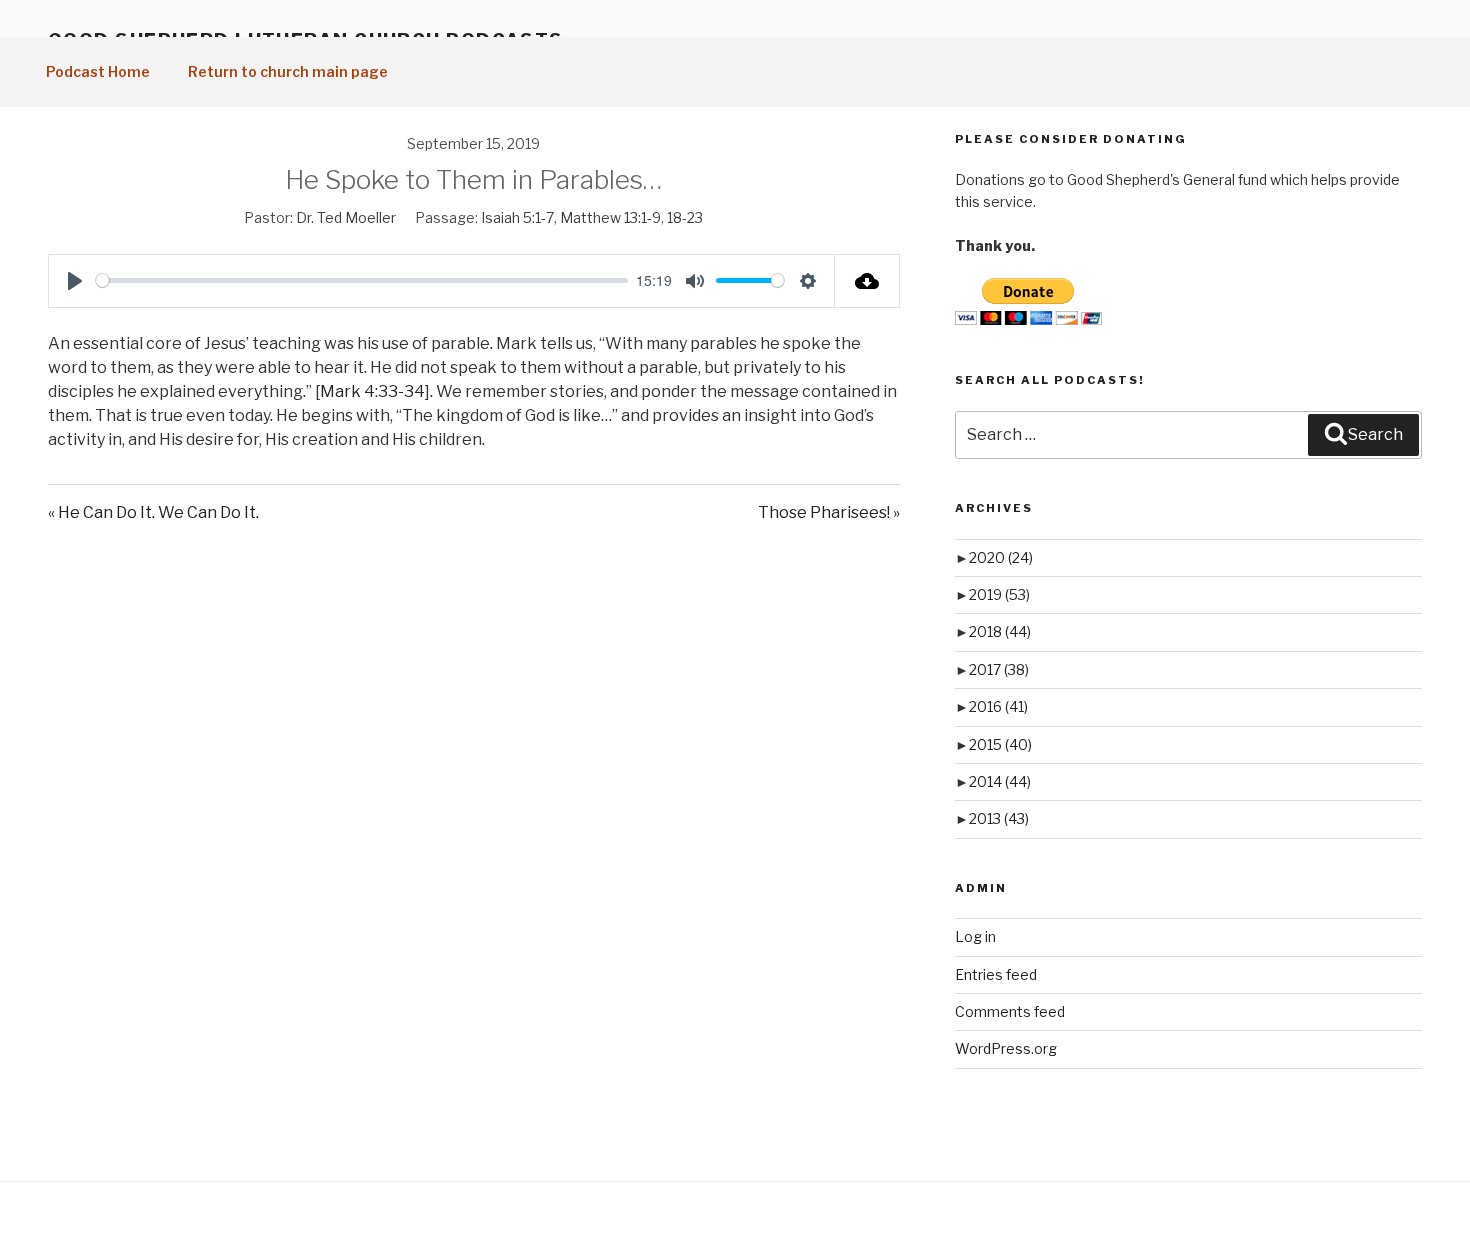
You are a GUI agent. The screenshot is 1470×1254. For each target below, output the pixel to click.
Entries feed (996, 974)
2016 (998, 706)
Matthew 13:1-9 (610, 217)
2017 (999, 669)
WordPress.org (1006, 1048)
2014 (1000, 781)
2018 (1000, 631)
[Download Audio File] (867, 281)
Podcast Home (98, 71)
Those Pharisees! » (829, 512)
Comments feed (1010, 1011)
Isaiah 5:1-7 (517, 217)
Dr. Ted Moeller (346, 217)
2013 (999, 818)
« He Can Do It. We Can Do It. (153, 512)
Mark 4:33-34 (372, 391)
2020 (1001, 557)
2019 (999, 594)
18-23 (685, 217)
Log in (975, 936)
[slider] (362, 280)
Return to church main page (288, 71)
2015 (1000, 744)
